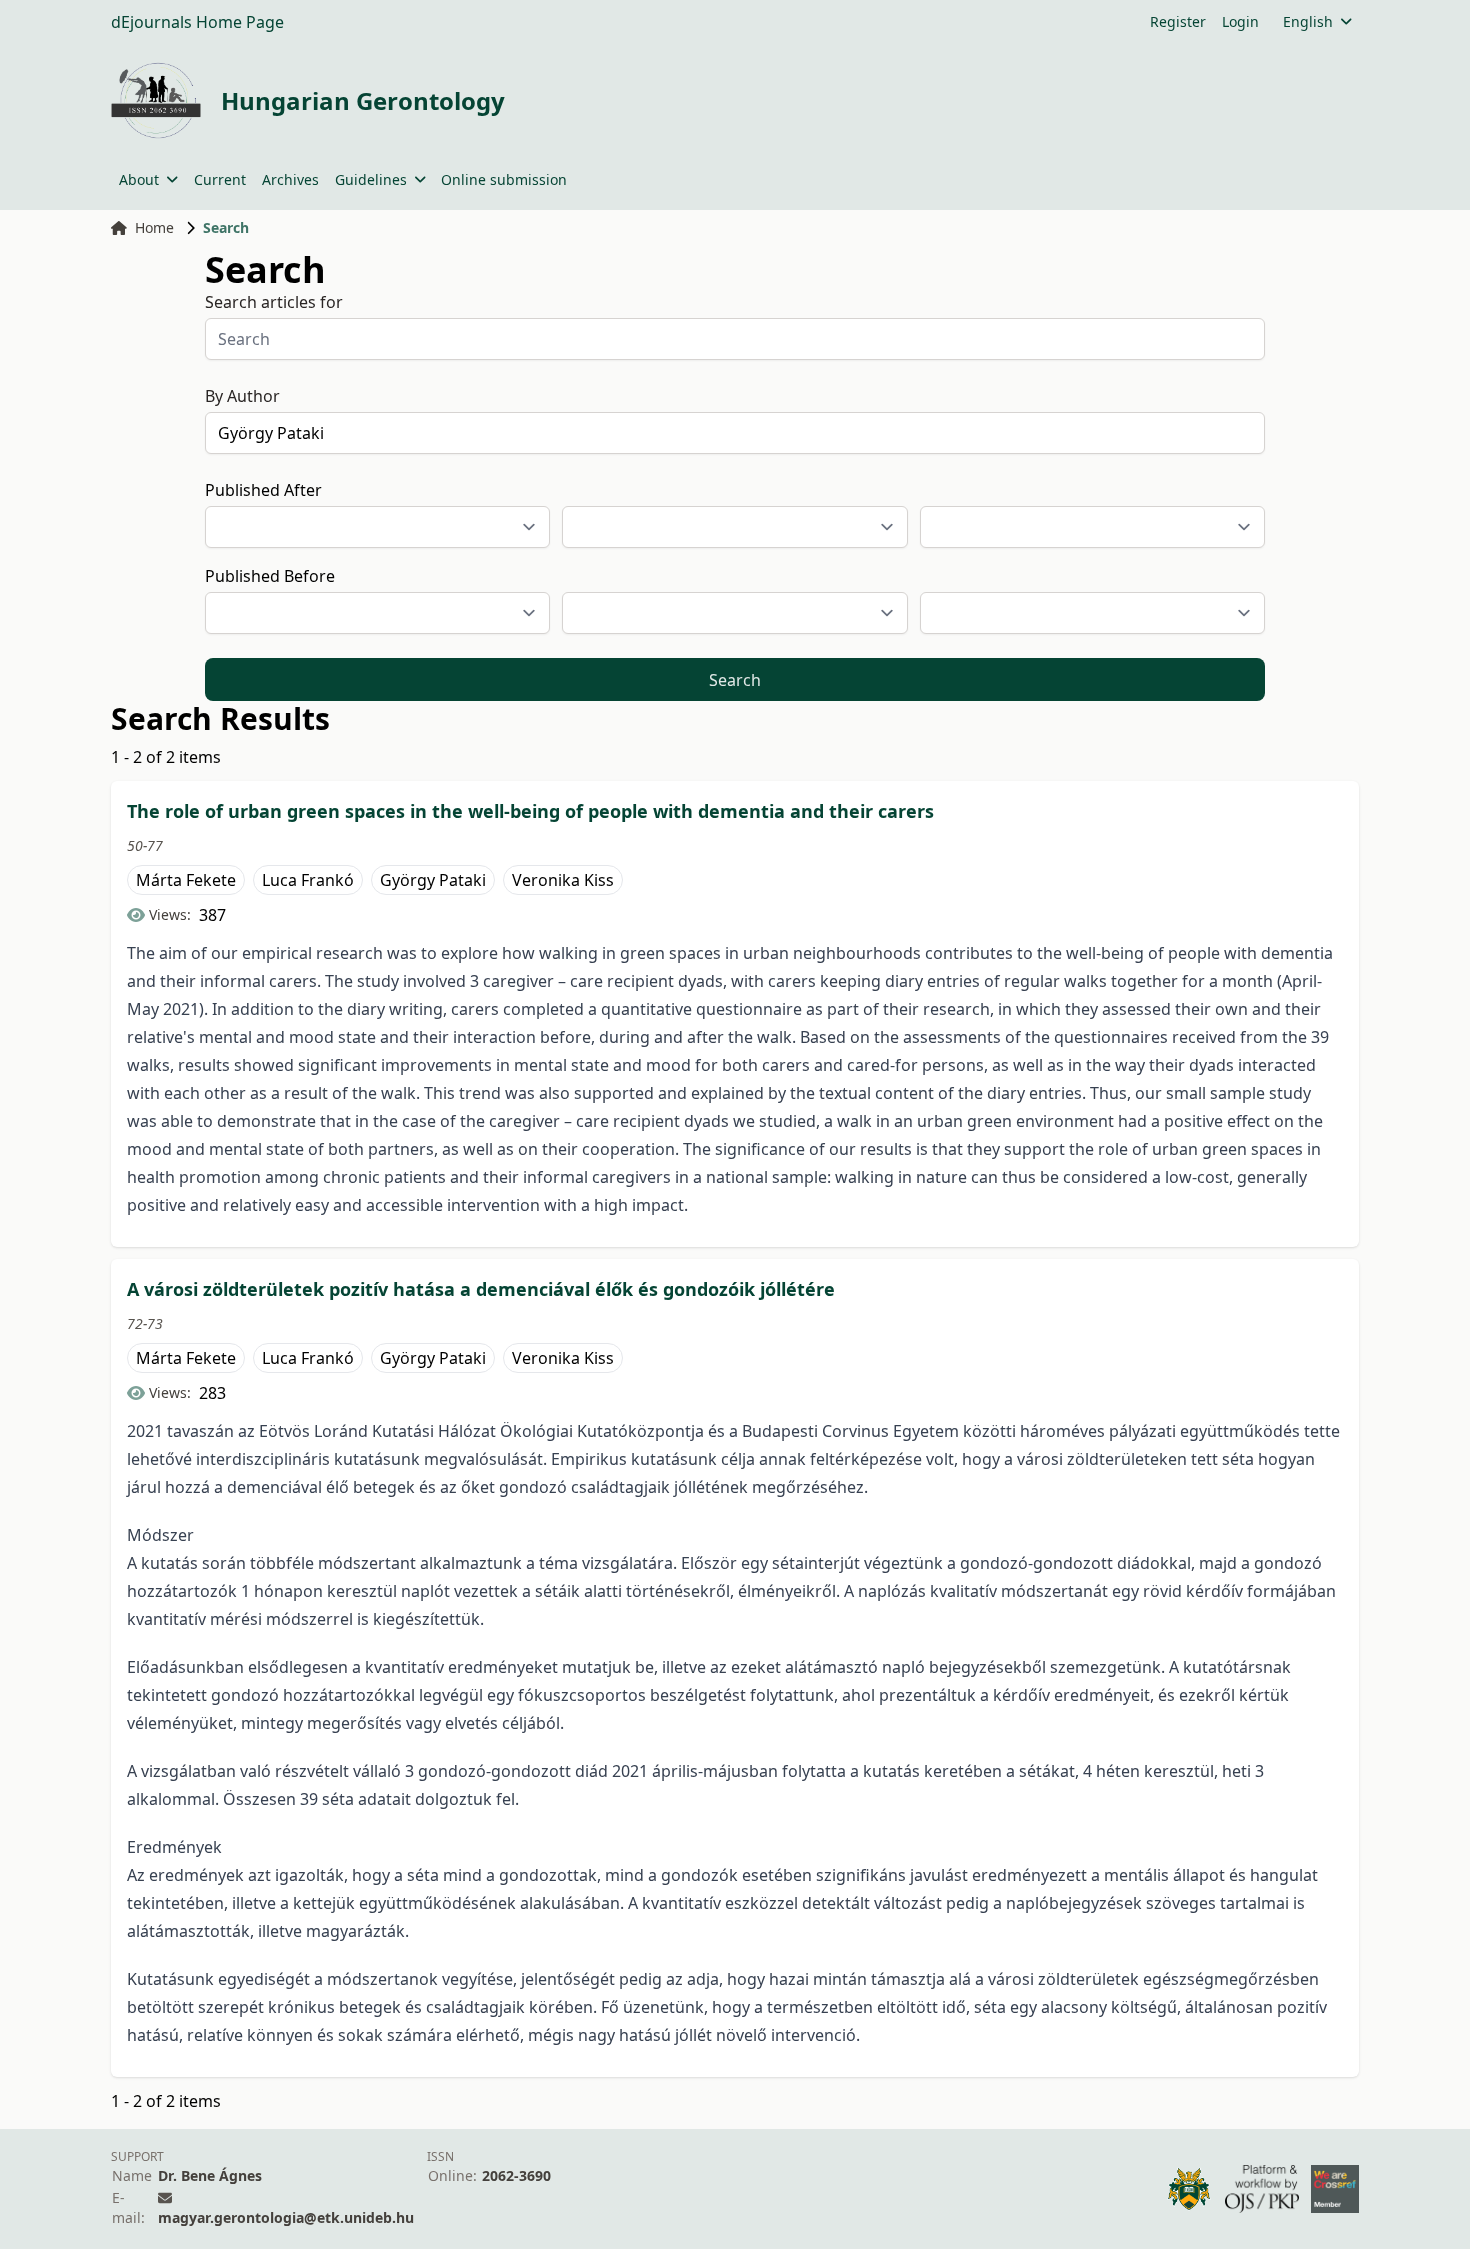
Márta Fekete (186, 880)
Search (735, 680)
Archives (290, 179)
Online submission (504, 179)
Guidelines (371, 179)
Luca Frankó (308, 880)
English (1308, 21)
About (139, 179)
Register (1178, 21)
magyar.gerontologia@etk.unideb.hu (286, 2217)
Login (1240, 21)
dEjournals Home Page (197, 22)
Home (154, 227)
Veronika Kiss (563, 880)
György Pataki (433, 880)
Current (220, 179)
